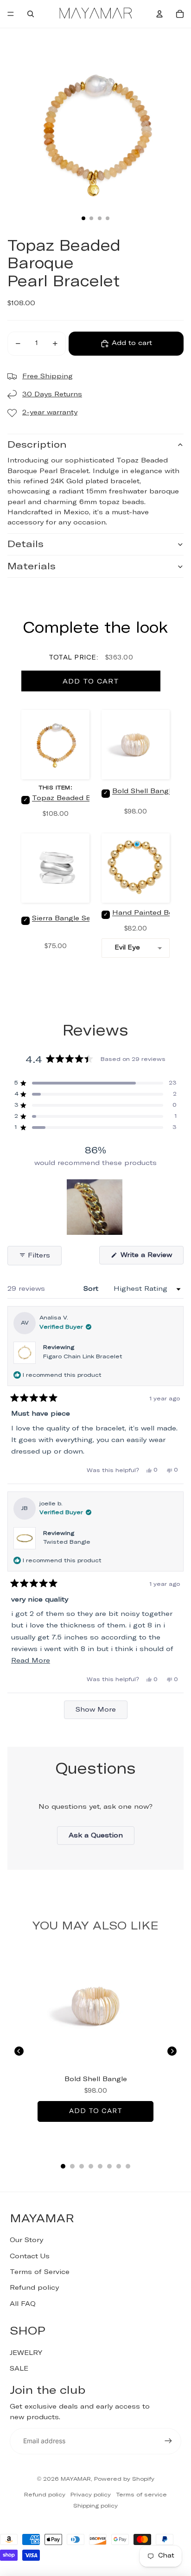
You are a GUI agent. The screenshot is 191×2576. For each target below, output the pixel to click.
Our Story (26, 2240)
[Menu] (11, 14)
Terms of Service (40, 2272)
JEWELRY (26, 2353)
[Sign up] (168, 2441)
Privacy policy (91, 2495)
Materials (32, 567)
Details (25, 544)
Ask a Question (102, 1838)
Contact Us (30, 2256)
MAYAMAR (76, 2479)
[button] (95, 1083)
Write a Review (151, 1258)
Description (37, 445)
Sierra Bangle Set (63, 918)
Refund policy (34, 2288)
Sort (92, 1289)
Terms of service (141, 2495)
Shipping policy (95, 2506)
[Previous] (19, 2051)
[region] (95, 1207)
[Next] (172, 2051)
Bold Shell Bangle (143, 791)
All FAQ (23, 2304)
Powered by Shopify (124, 2479)
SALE (19, 2369)
